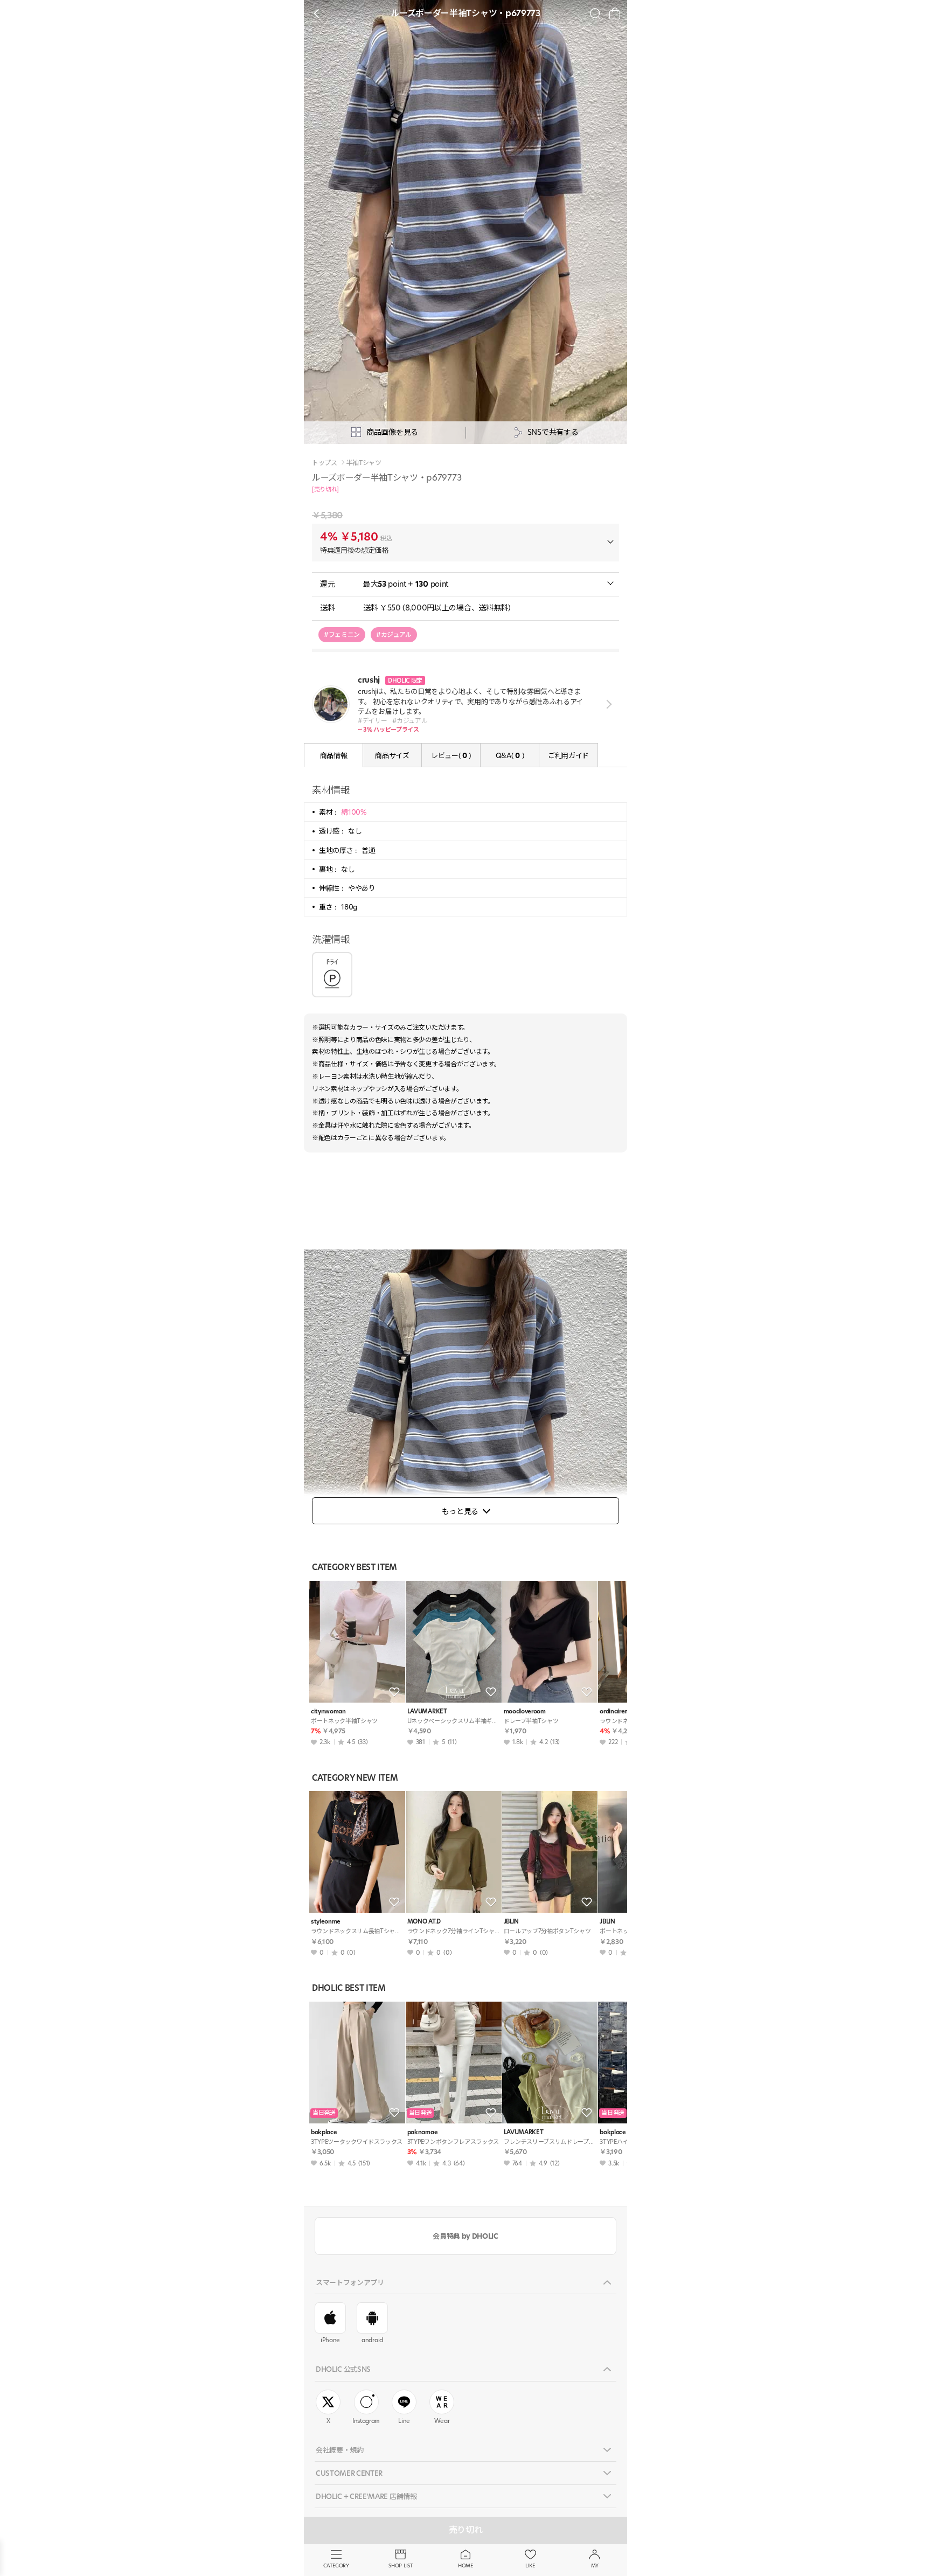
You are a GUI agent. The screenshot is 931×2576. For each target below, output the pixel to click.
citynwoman (328, 1711)
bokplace (324, 2132)
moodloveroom (525, 1711)
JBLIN (511, 1922)
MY (595, 2565)
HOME (465, 2565)
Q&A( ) (510, 755)
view (607, 704)
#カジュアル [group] (394, 634)
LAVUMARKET (427, 1711)
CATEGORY (336, 2565)
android (372, 2340)
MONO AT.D (424, 1922)
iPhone (330, 2340)
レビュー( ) (451, 755)
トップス (325, 463)
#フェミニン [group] (342, 634)
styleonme (326, 1922)
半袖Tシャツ (364, 463)
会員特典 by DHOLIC (465, 2236)
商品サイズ (392, 755)
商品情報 (334, 755)
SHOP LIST (401, 2565)
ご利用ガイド (568, 755)
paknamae (422, 2132)
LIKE (530, 2565)
